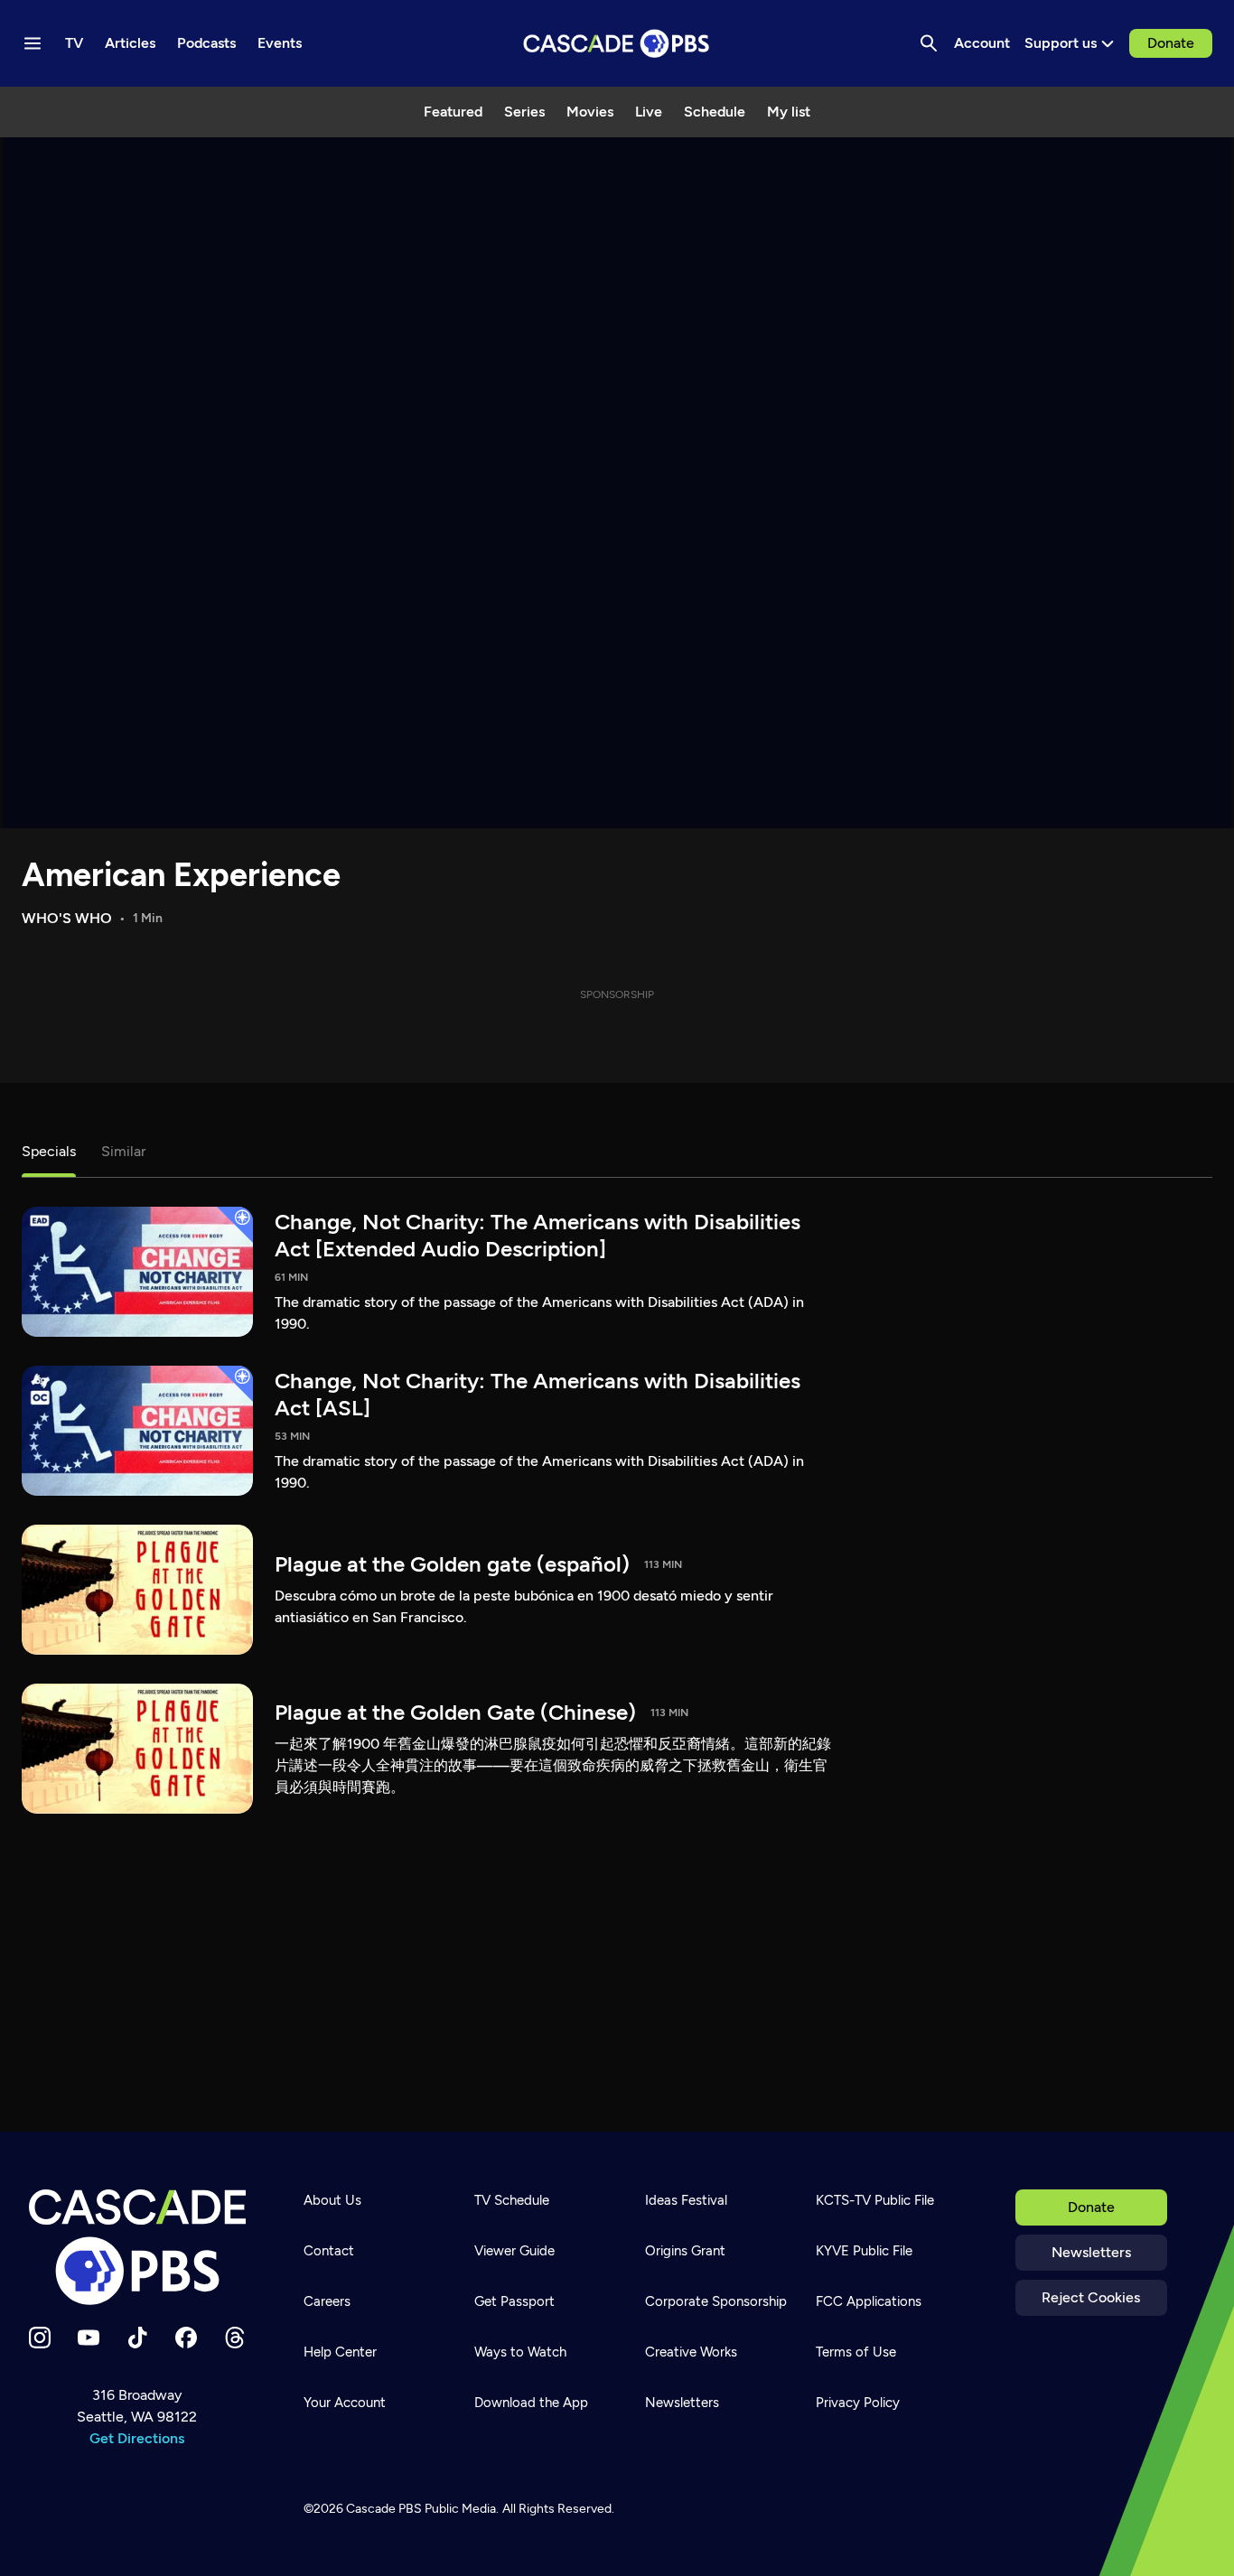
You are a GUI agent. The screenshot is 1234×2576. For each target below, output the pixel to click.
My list (789, 112)
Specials (49, 1151)
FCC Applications (869, 2301)
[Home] (137, 2247)
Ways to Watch (520, 2352)
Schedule (715, 112)
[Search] (929, 43)
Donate (1171, 43)
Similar (123, 1151)
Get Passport (514, 2301)
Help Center (340, 2352)
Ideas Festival (686, 2200)
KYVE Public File (864, 2251)
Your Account (345, 2403)
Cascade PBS (384, 2509)
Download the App (531, 2403)
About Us (332, 2200)
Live (649, 112)
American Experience (181, 875)
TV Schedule (512, 2200)
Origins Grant (685, 2251)
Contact (329, 2251)
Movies (590, 112)
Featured (453, 112)
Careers (327, 2301)
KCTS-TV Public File (875, 2200)
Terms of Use (856, 2352)
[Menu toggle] (33, 43)
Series (524, 112)
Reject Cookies (1091, 2297)
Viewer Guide (514, 2251)
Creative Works (691, 2352)
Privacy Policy (858, 2403)
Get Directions (137, 2438)
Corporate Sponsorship (716, 2301)
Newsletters (1091, 2252)
